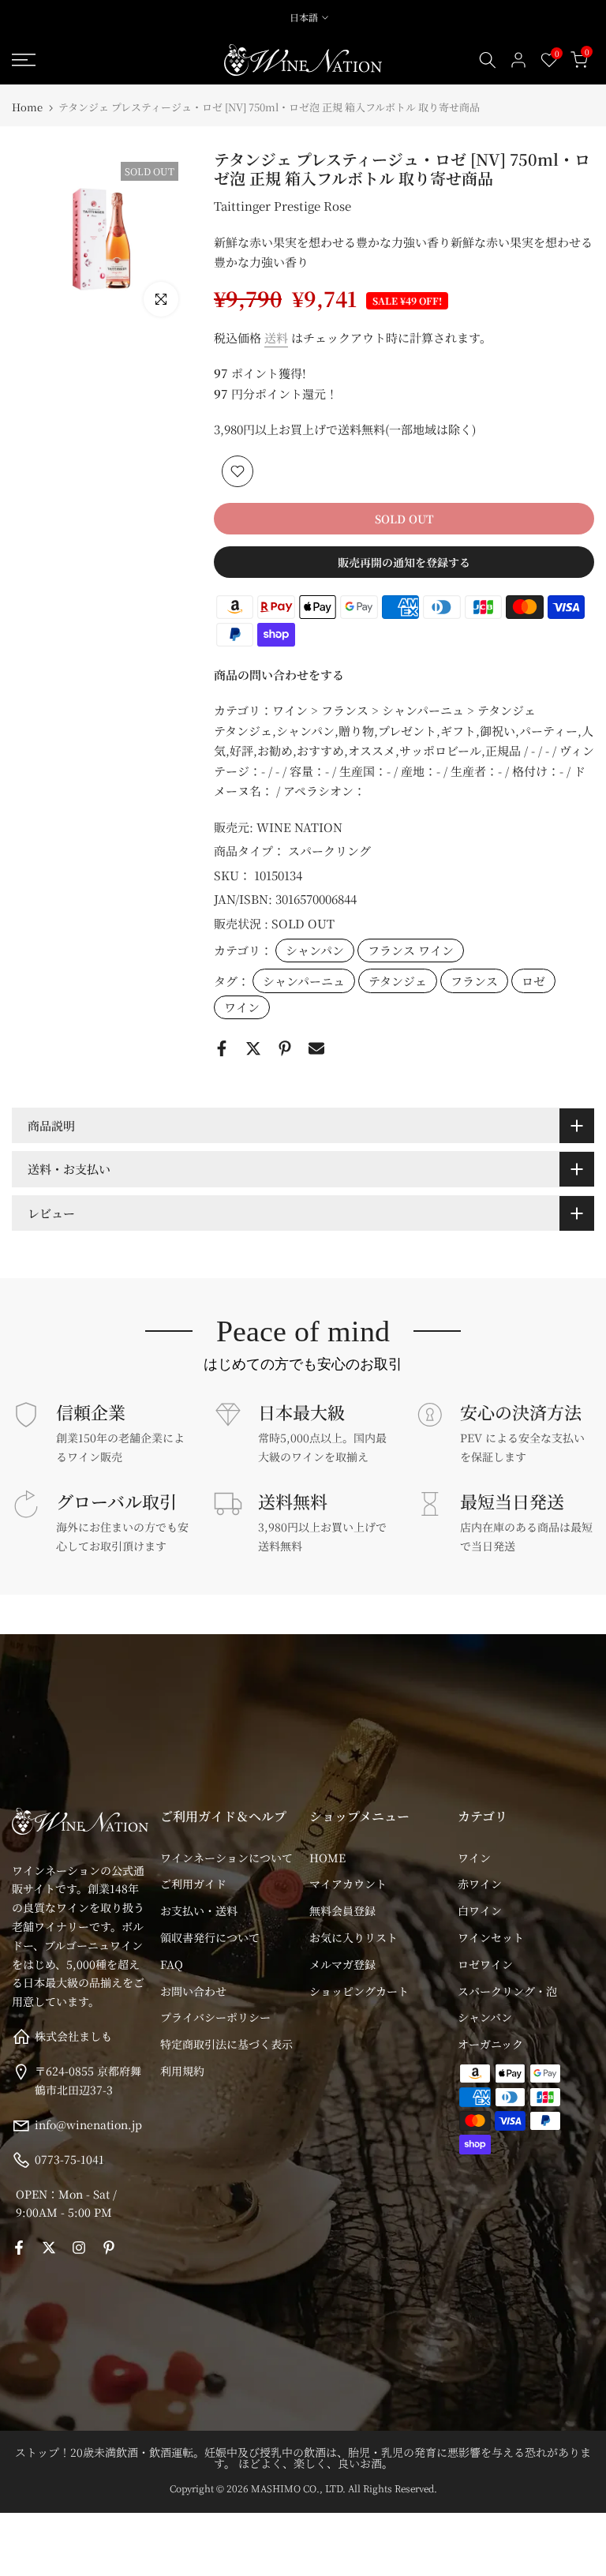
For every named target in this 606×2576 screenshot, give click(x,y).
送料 (276, 337)
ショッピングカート (359, 1991)
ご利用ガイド (193, 1884)
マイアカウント (348, 1884)
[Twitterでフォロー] (49, 2248)
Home (27, 107)
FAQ (172, 1964)
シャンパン (315, 950)
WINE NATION (299, 827)
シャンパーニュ (304, 981)
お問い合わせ (193, 1991)
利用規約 (182, 2071)
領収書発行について (210, 1937)
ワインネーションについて (226, 1858)
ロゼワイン (485, 1964)
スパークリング (329, 851)
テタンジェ (398, 981)
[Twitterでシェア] (253, 1048)
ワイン (242, 1007)
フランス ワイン (411, 950)
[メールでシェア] (316, 1048)
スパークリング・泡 (507, 1991)
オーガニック (490, 2044)
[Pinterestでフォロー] (109, 2248)
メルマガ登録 (342, 1964)
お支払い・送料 (199, 1910)
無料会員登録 (342, 1910)
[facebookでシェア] (222, 1048)
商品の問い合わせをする (279, 675)
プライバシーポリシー (215, 2017)
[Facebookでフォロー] (19, 2248)
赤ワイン (480, 1884)
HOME (327, 1858)
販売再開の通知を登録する (404, 562)
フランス (474, 981)
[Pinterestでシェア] (285, 1048)
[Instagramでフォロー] (79, 2248)
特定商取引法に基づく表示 (226, 2044)
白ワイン (480, 1910)
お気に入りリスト (353, 1937)
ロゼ (533, 981)
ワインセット (491, 1937)
